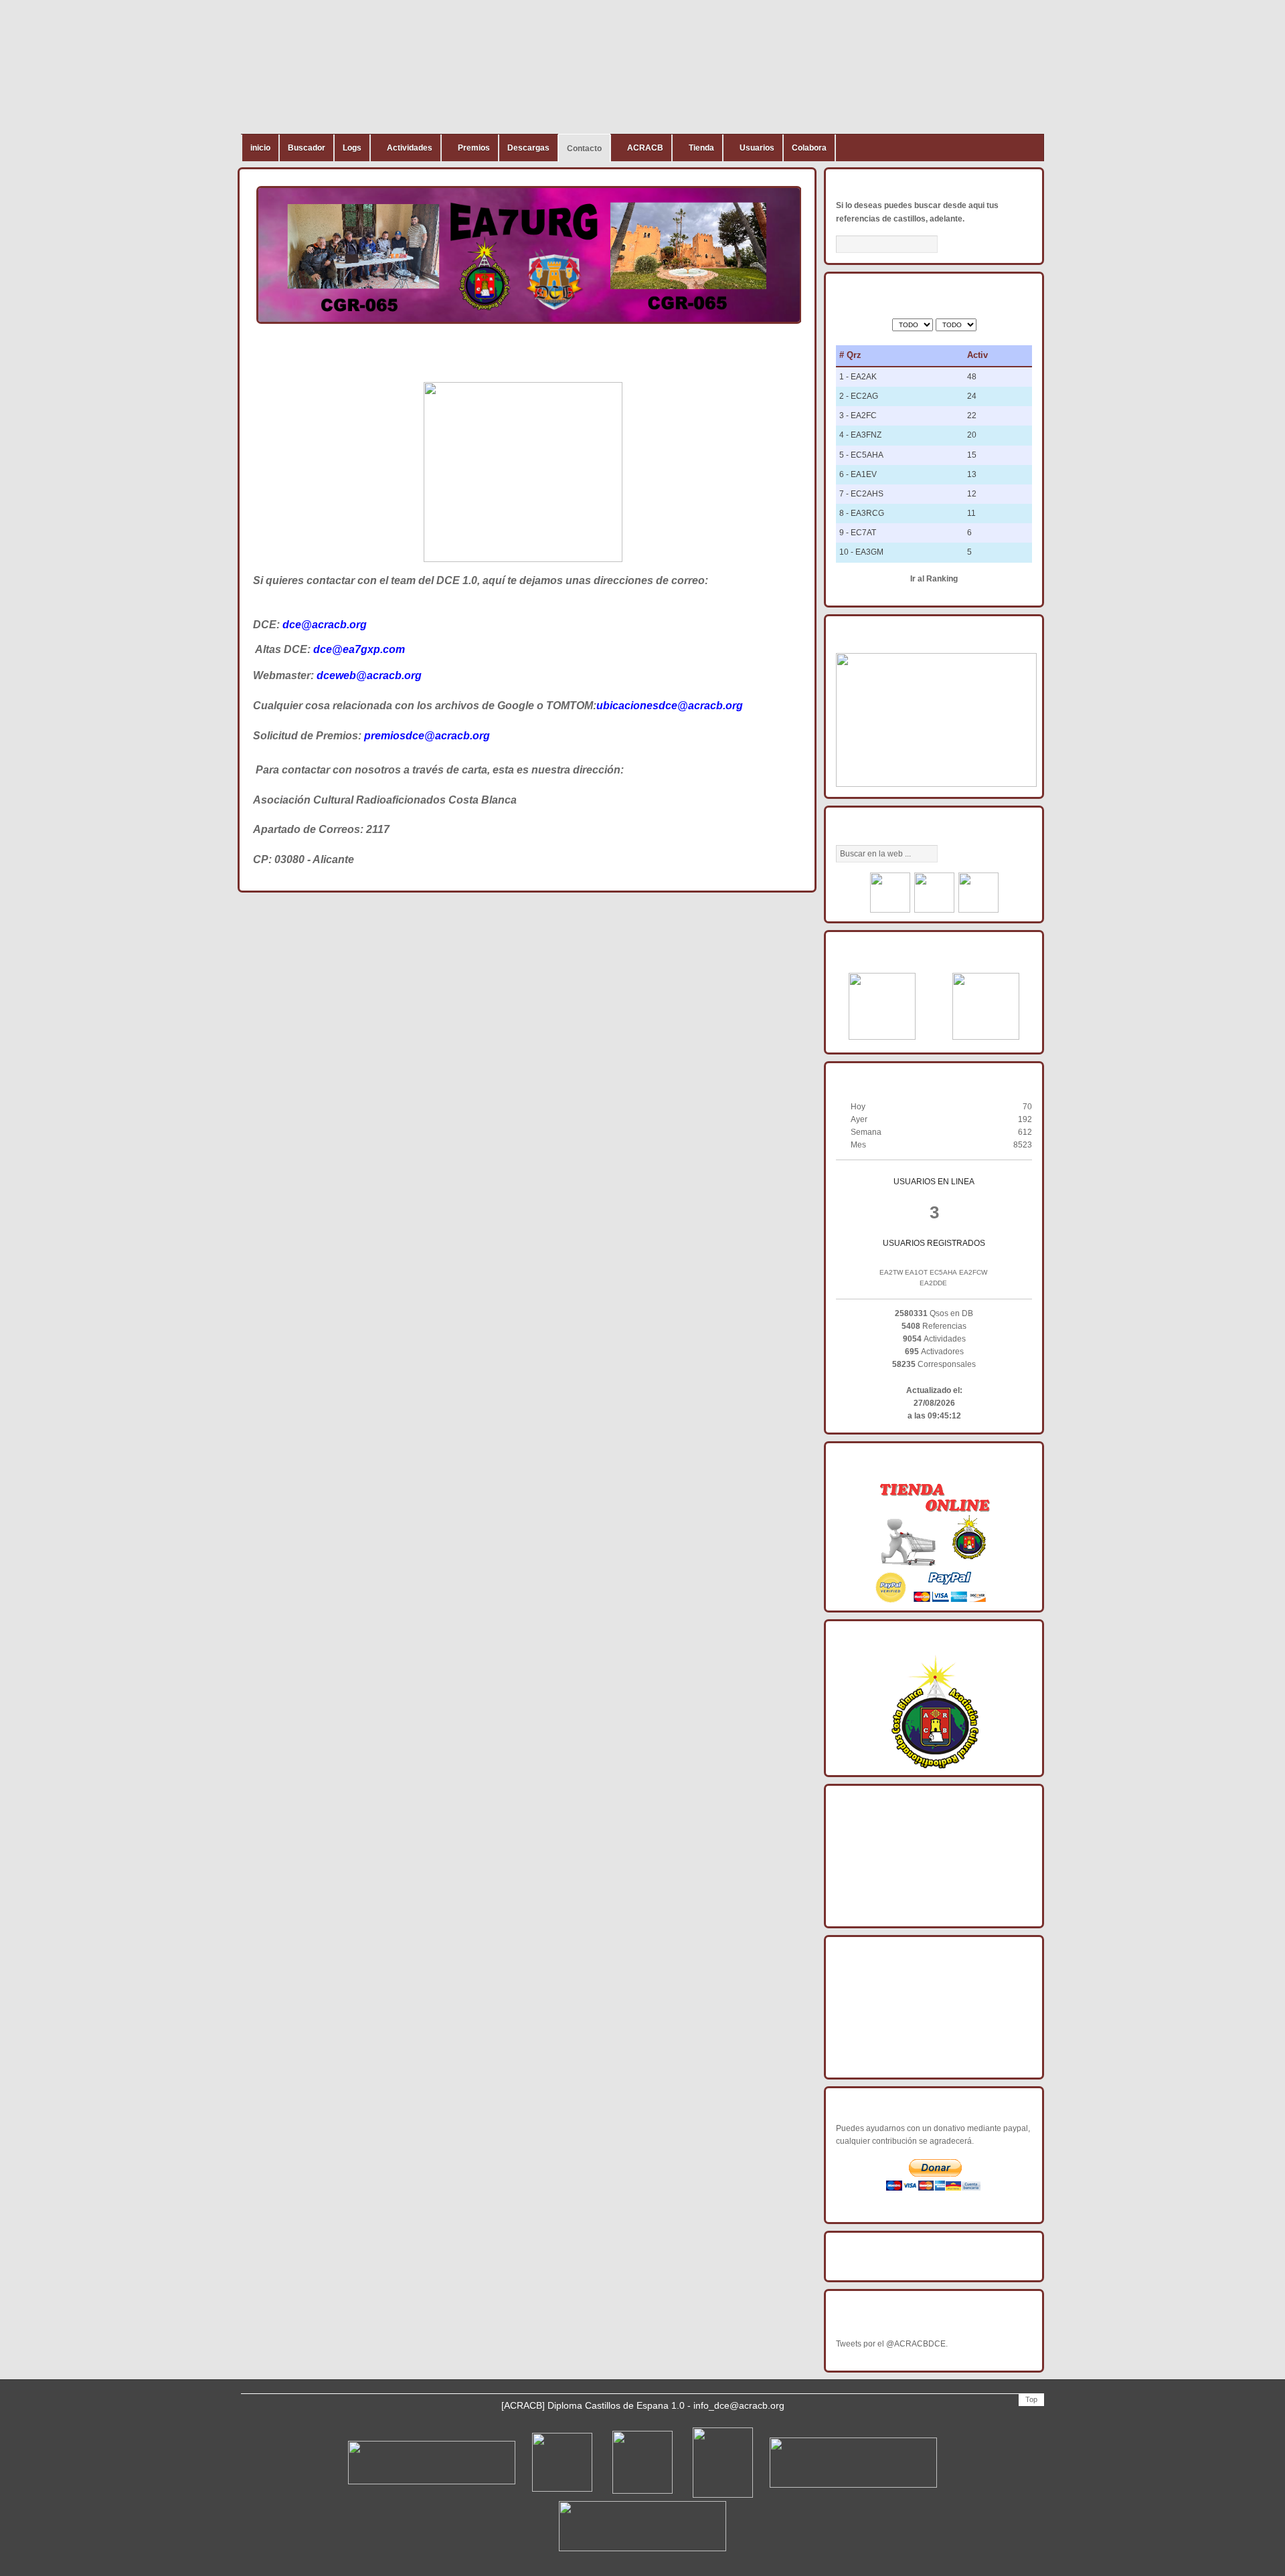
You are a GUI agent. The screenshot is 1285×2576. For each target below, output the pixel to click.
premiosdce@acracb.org (427, 736)
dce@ (328, 649)
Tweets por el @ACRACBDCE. (892, 2344)
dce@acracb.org (325, 625)
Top (1031, 2399)
